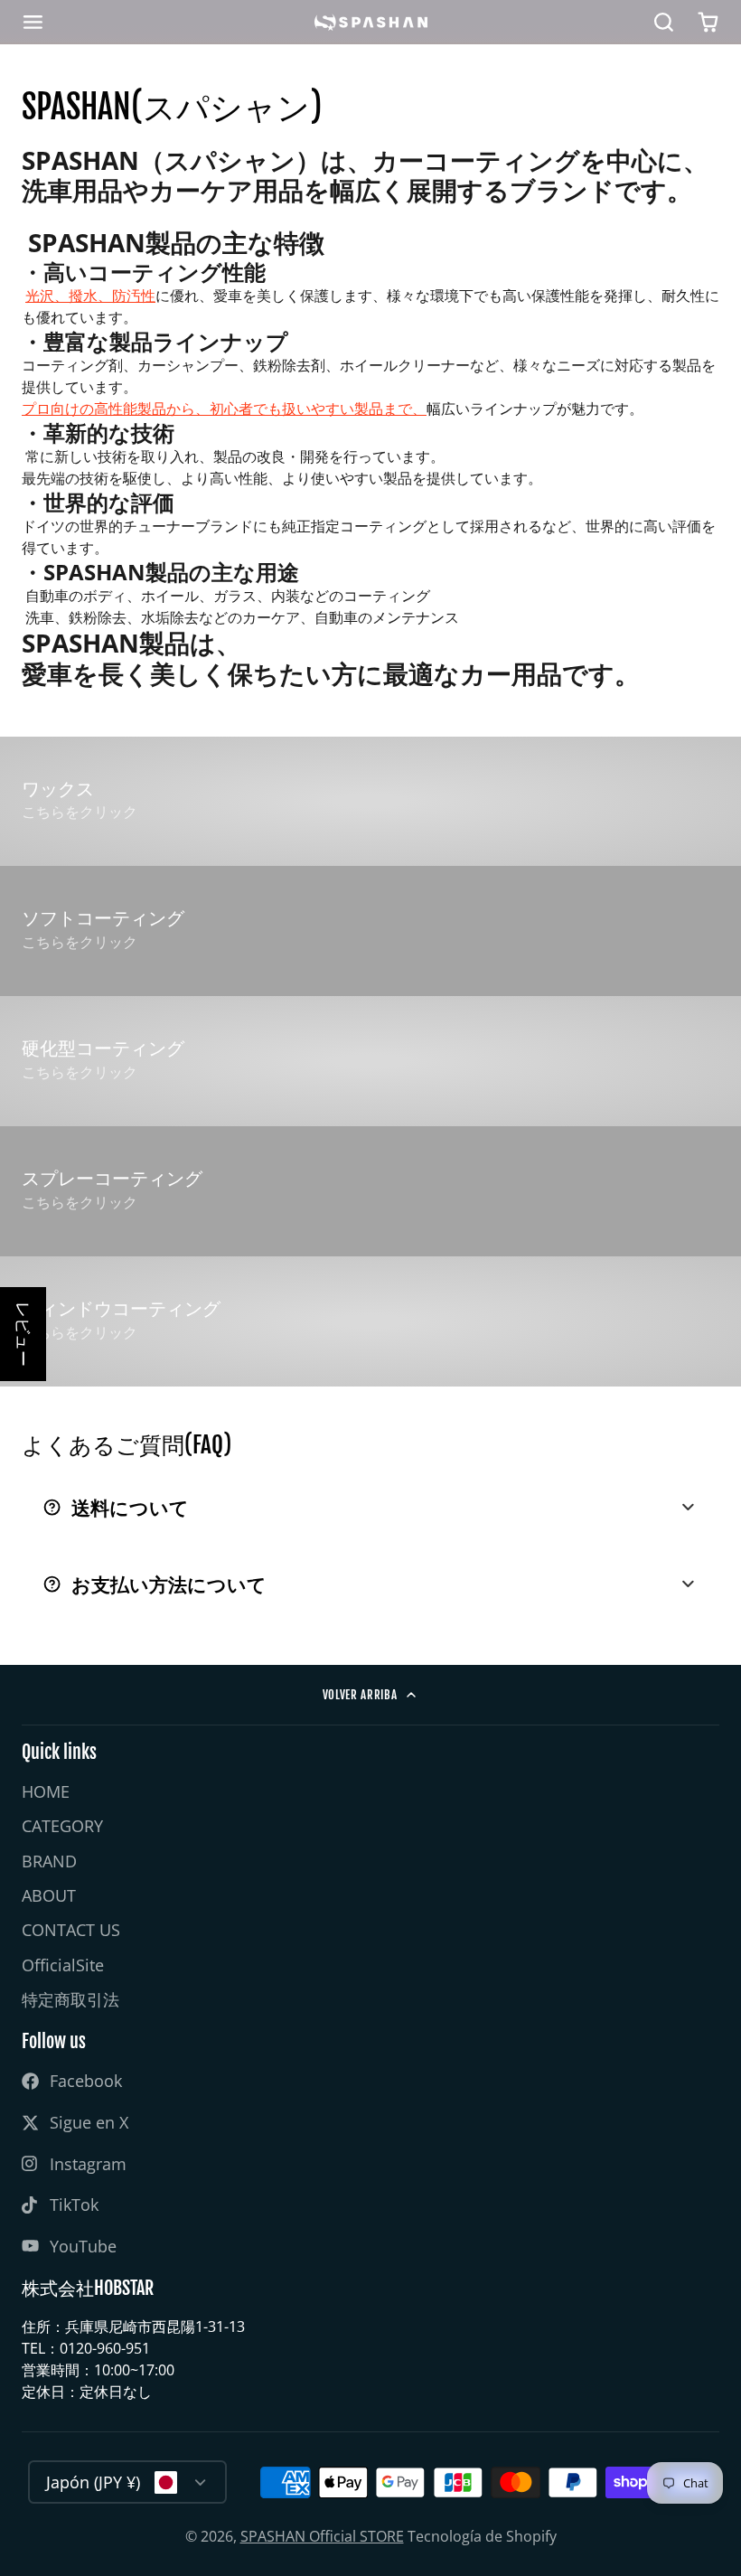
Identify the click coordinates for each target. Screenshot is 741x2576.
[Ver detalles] (370, 802)
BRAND (49, 1861)
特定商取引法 (70, 1999)
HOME (46, 1791)
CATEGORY (62, 1826)
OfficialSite (63, 1965)
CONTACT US (71, 1930)
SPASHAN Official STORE (322, 2536)
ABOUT (49, 1895)
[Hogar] (371, 22)
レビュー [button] (23, 1334)
